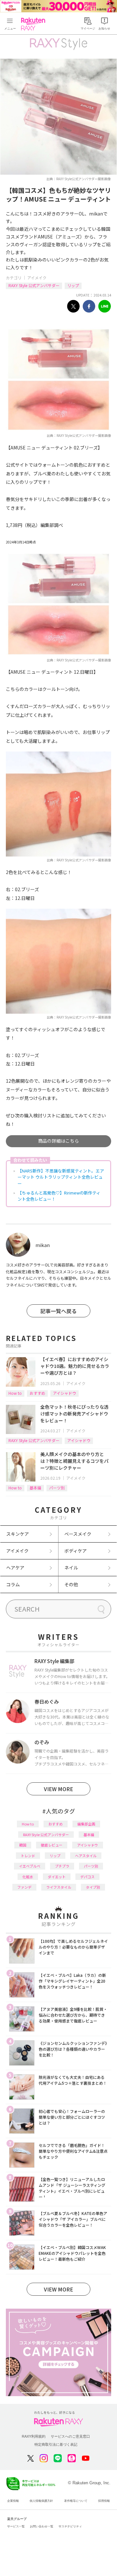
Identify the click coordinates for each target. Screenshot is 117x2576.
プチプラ (62, 1866)
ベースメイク (78, 1534)
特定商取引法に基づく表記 (56, 2444)
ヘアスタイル (86, 1856)
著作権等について (76, 2501)
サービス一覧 (16, 2526)
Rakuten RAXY (34, 24)
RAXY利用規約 (34, 2436)
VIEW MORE (58, 1789)
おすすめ (37, 1393)
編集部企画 (86, 1824)
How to (15, 1393)
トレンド (28, 1856)
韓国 (23, 1845)
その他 (71, 1584)
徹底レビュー (52, 1845)
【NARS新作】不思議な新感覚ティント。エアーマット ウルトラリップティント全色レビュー (61, 1177)
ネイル (71, 1568)
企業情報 (13, 2501)
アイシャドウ (65, 1393)
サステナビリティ (70, 2526)
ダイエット (57, 1877)
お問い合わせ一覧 (42, 2526)
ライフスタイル (59, 1887)
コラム (13, 1584)
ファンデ (24, 1887)
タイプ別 (93, 1887)
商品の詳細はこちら (58, 1141)
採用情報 (104, 2501)
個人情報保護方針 (41, 2501)
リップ (73, 285)
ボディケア (76, 1551)
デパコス (87, 1877)
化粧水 (28, 1877)
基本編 (35, 1488)
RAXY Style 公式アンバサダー (34, 285)
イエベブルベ (30, 1866)
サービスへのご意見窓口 (70, 2436)
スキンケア (18, 1534)
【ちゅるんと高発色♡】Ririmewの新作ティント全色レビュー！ (59, 1196)
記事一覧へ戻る (58, 1311)
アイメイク (37, 278)
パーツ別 (57, 1488)
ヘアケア (15, 1568)
